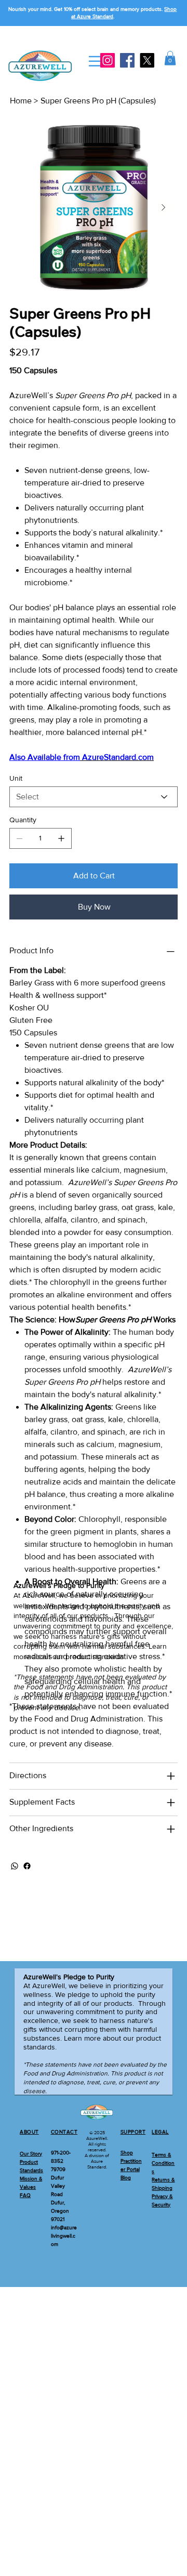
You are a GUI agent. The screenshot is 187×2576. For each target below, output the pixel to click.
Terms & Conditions (163, 2163)
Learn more (82, 2038)
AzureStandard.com (117, 757)
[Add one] (61, 838)
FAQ (25, 2195)
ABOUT (29, 2132)
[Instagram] (108, 60)
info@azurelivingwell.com (64, 2236)
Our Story (31, 2154)
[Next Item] (163, 207)
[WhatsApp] (15, 1866)
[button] (170, 58)
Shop (127, 2153)
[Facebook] (127, 60)
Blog (126, 2178)
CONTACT (64, 2132)
